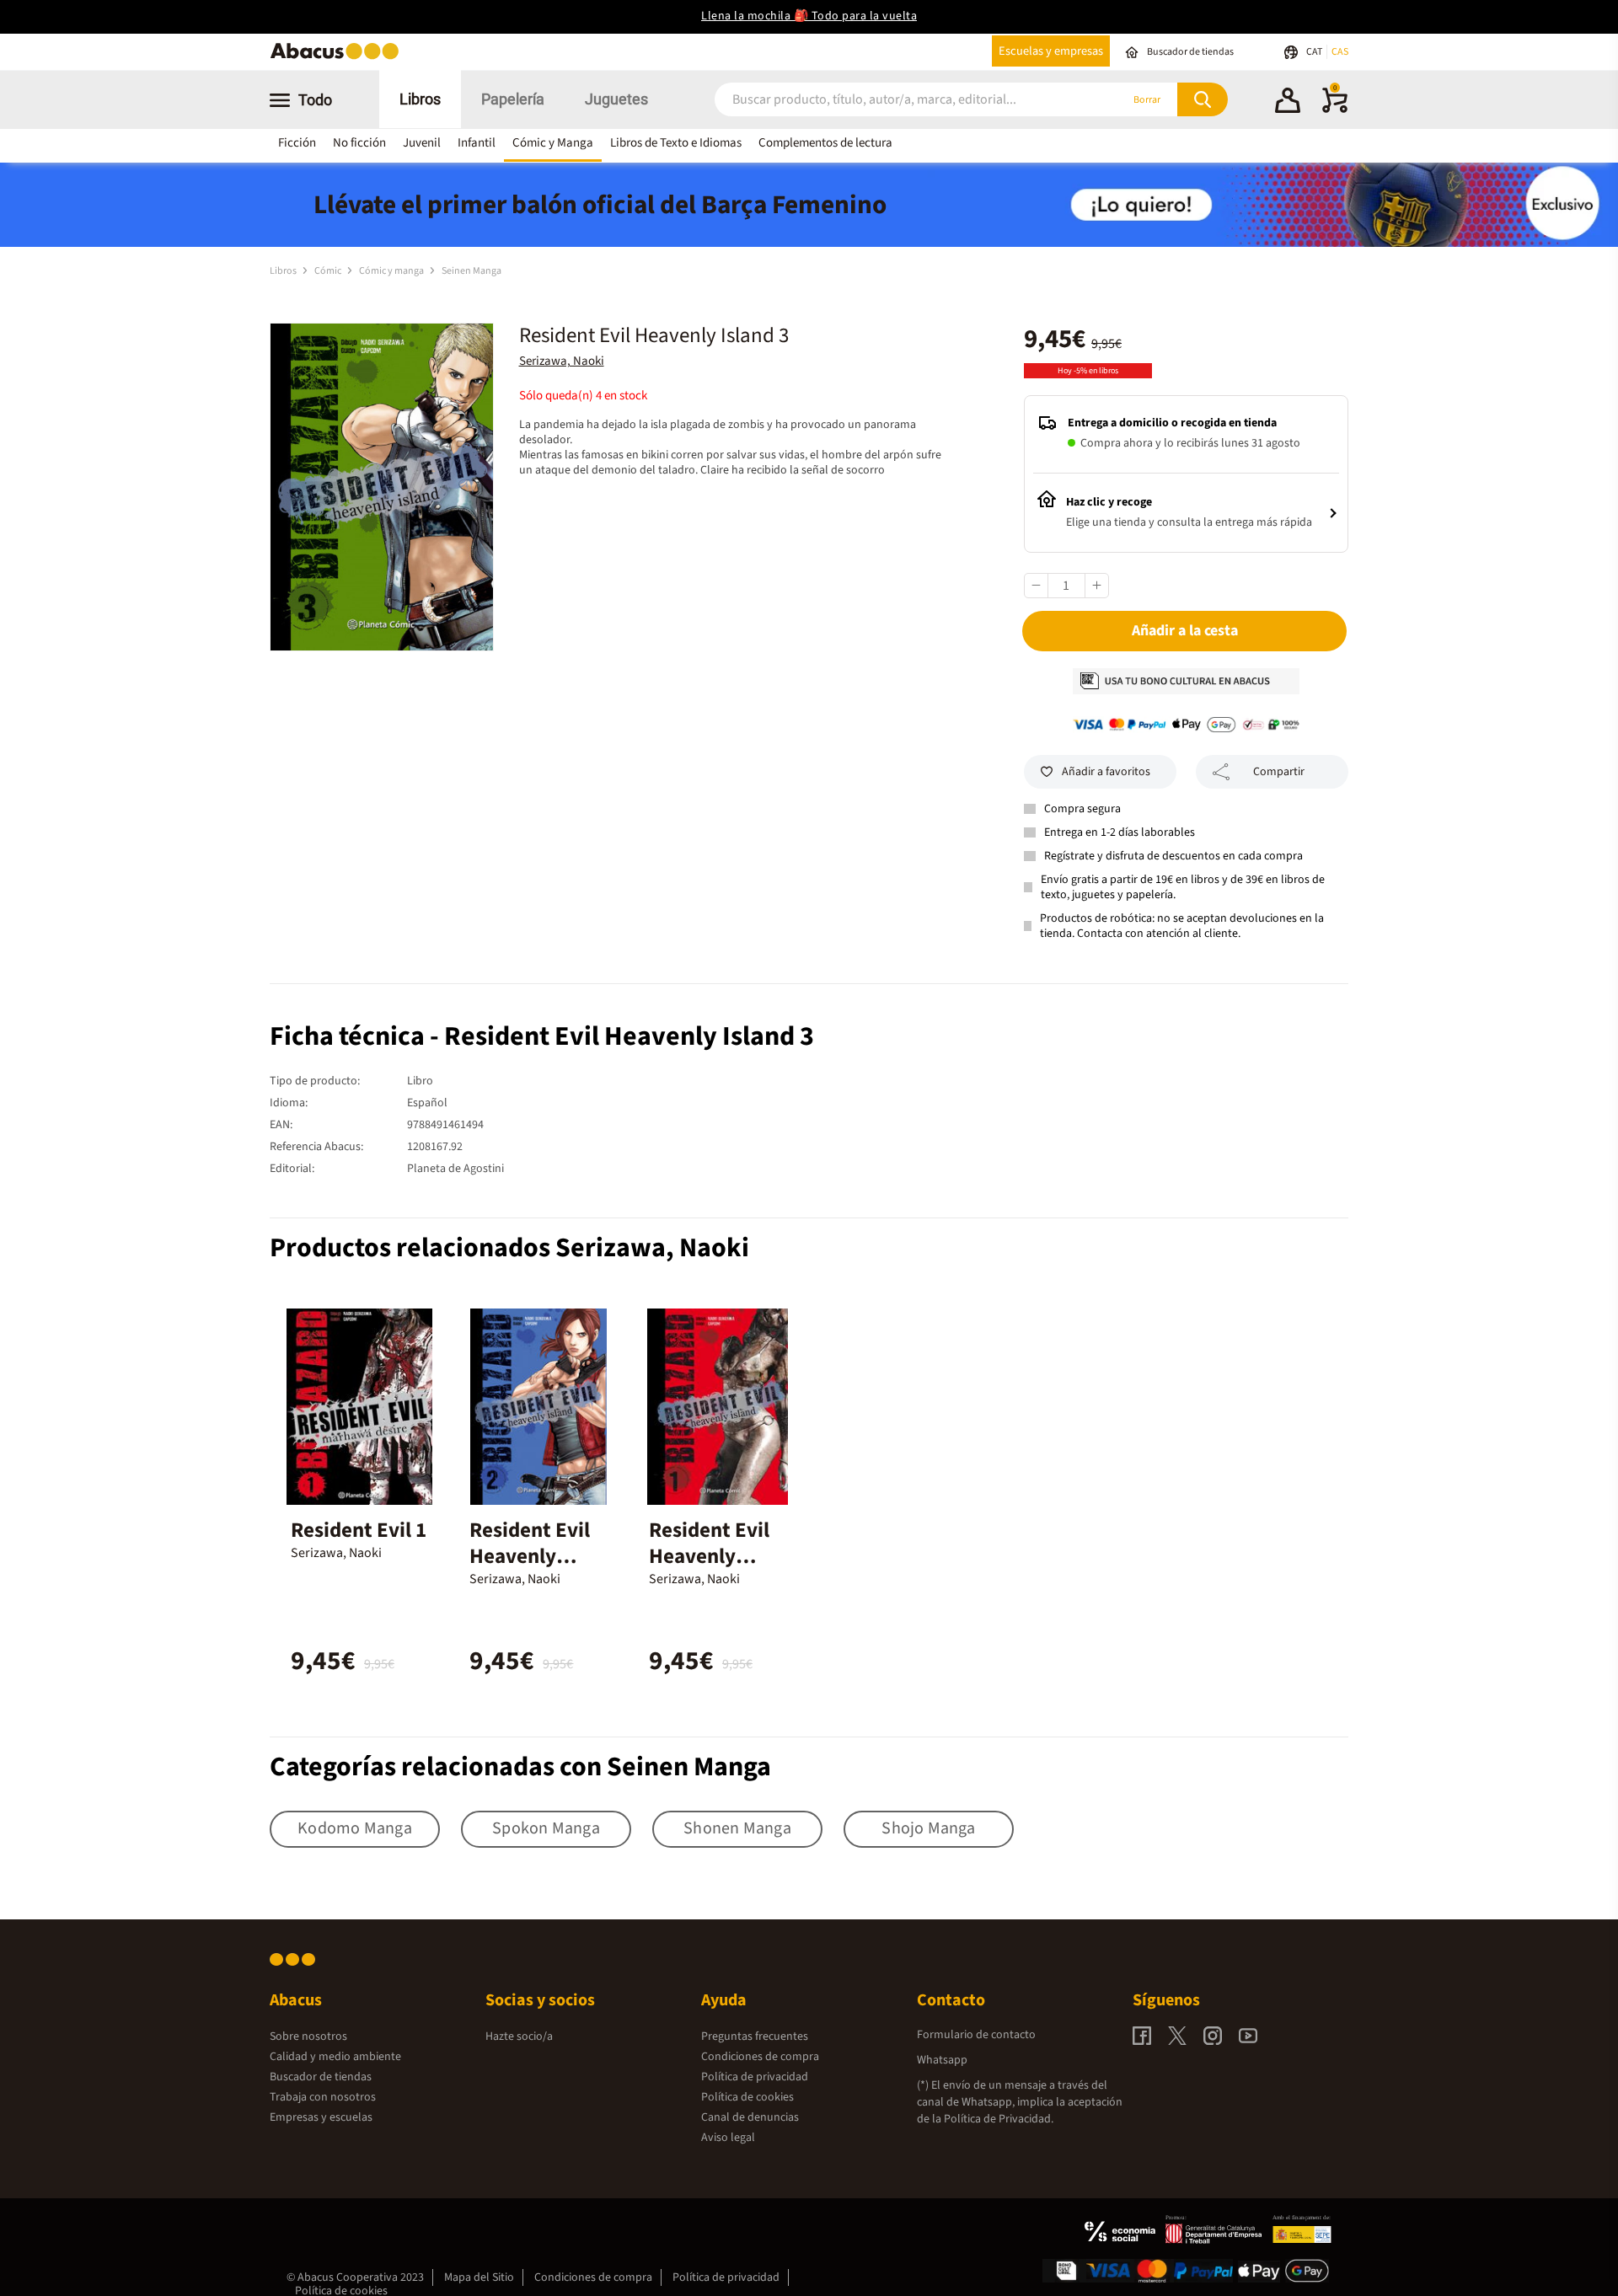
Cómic (329, 271)
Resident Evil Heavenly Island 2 (530, 1556)
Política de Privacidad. (999, 2119)
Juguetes (616, 99)
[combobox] (895, 100)
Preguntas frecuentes (755, 2036)
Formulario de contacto (976, 2035)
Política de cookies (747, 2097)
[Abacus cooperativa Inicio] (339, 58)
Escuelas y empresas (1051, 51)
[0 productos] (1335, 110)
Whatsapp (942, 2060)
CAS (1340, 52)
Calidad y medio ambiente (335, 2057)
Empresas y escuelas (321, 2117)
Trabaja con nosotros (323, 2097)
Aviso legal (728, 2138)
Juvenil (422, 143)
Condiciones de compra (760, 2057)
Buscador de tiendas (321, 2077)
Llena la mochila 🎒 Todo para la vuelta (809, 16)
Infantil (477, 143)
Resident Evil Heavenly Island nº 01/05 (716, 1556)
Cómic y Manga (553, 143)
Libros (420, 99)
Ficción (297, 143)
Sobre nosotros (308, 2036)
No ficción (359, 143)
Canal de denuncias (750, 2117)
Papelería (513, 99)
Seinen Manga (471, 271)
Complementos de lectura (825, 143)
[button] (1288, 103)
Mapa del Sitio (479, 2277)
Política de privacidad (755, 2077)
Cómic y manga (392, 271)
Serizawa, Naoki (562, 361)
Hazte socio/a (519, 2036)
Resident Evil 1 (359, 1530)
